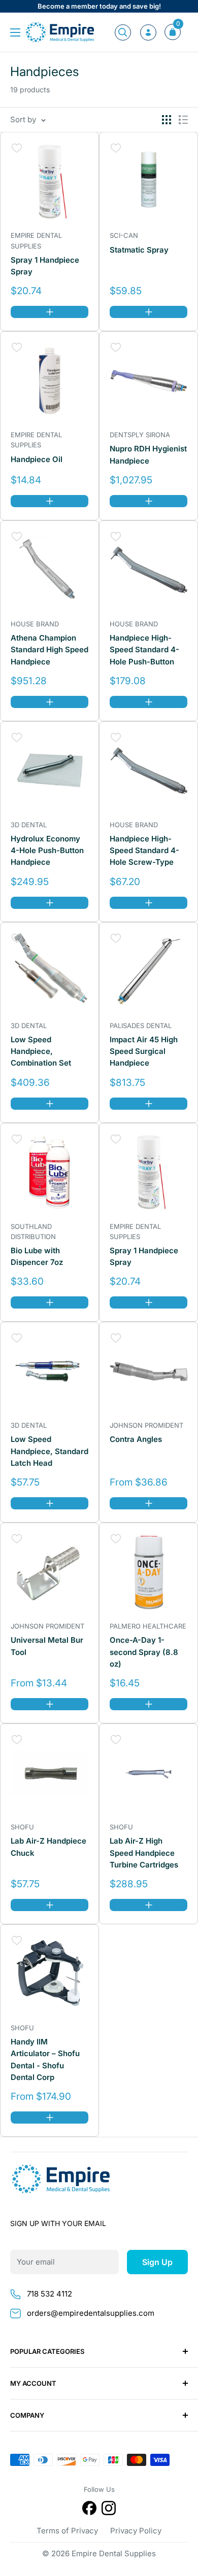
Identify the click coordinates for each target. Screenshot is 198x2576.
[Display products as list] (183, 120)
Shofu (22, 1827)
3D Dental (29, 825)
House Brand (35, 624)
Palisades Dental (141, 1026)
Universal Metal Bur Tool (47, 1646)
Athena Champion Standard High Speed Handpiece (49, 650)
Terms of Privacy (67, 2531)
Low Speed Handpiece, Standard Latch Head (49, 1451)
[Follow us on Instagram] (109, 2510)
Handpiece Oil (37, 459)
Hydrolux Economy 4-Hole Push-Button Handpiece (47, 851)
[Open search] (123, 32)
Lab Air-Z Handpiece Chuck (48, 1847)
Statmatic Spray (139, 250)
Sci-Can (124, 235)
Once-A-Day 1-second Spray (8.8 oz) (144, 1652)
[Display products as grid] (167, 120)
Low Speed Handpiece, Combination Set (41, 1051)
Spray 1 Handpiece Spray (45, 266)
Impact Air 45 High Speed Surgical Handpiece (144, 1051)
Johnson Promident (146, 1425)
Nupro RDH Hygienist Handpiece (148, 454)
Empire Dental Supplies (36, 240)
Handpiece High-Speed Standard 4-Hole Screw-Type (144, 851)
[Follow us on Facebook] (89, 2510)
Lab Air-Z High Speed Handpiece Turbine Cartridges (144, 1853)
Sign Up (157, 2262)
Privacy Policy (136, 2531)
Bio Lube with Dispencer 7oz (37, 1256)
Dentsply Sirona (140, 435)
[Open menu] (15, 32)
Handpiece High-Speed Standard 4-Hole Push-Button (144, 650)
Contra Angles (136, 1439)
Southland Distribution (33, 1231)
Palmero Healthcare (148, 1626)
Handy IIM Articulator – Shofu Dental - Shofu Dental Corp (45, 2059)
